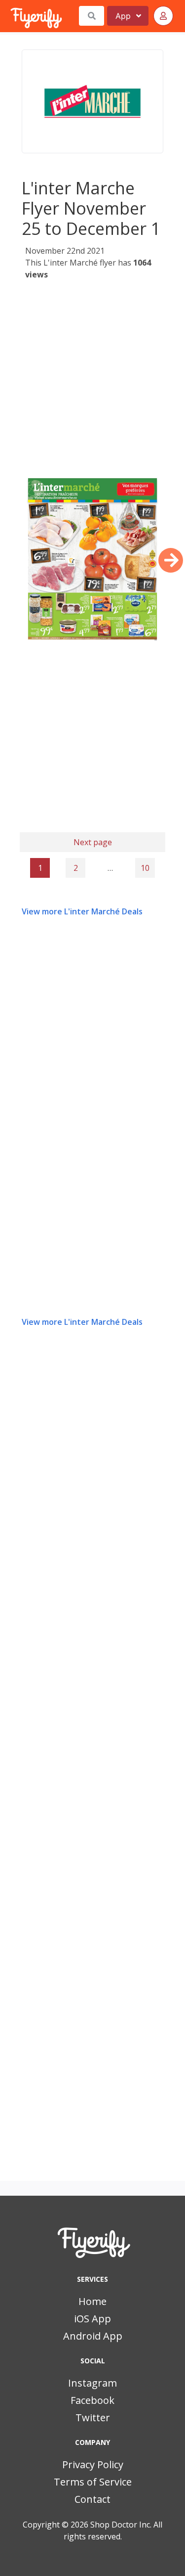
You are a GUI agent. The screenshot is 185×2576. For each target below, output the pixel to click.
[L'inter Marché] (92, 101)
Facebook (92, 2400)
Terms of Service (93, 2482)
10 (145, 868)
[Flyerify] (11, 16)
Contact (92, 2499)
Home (92, 2301)
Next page (93, 842)
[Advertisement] (92, 379)
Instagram (92, 2383)
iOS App (92, 2319)
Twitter (93, 2418)
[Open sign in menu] (163, 16)
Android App (93, 2336)
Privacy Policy (93, 2464)
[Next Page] (171, 560)
